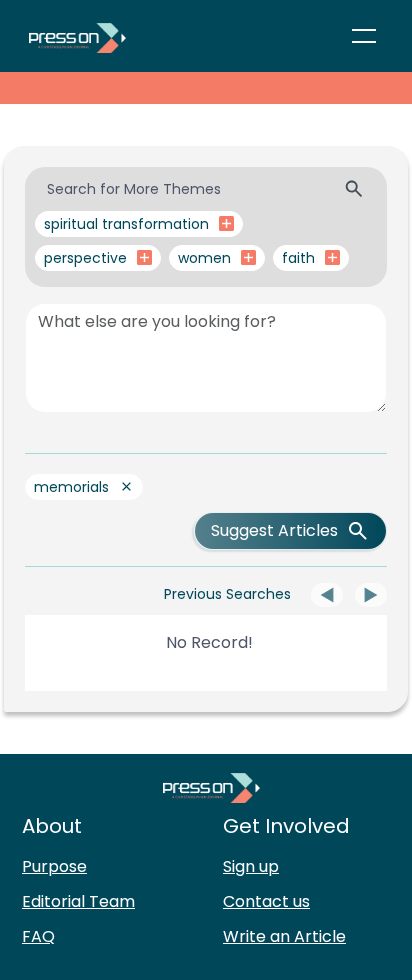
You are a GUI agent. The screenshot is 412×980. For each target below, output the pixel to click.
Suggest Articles (274, 530)
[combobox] (206, 189)
